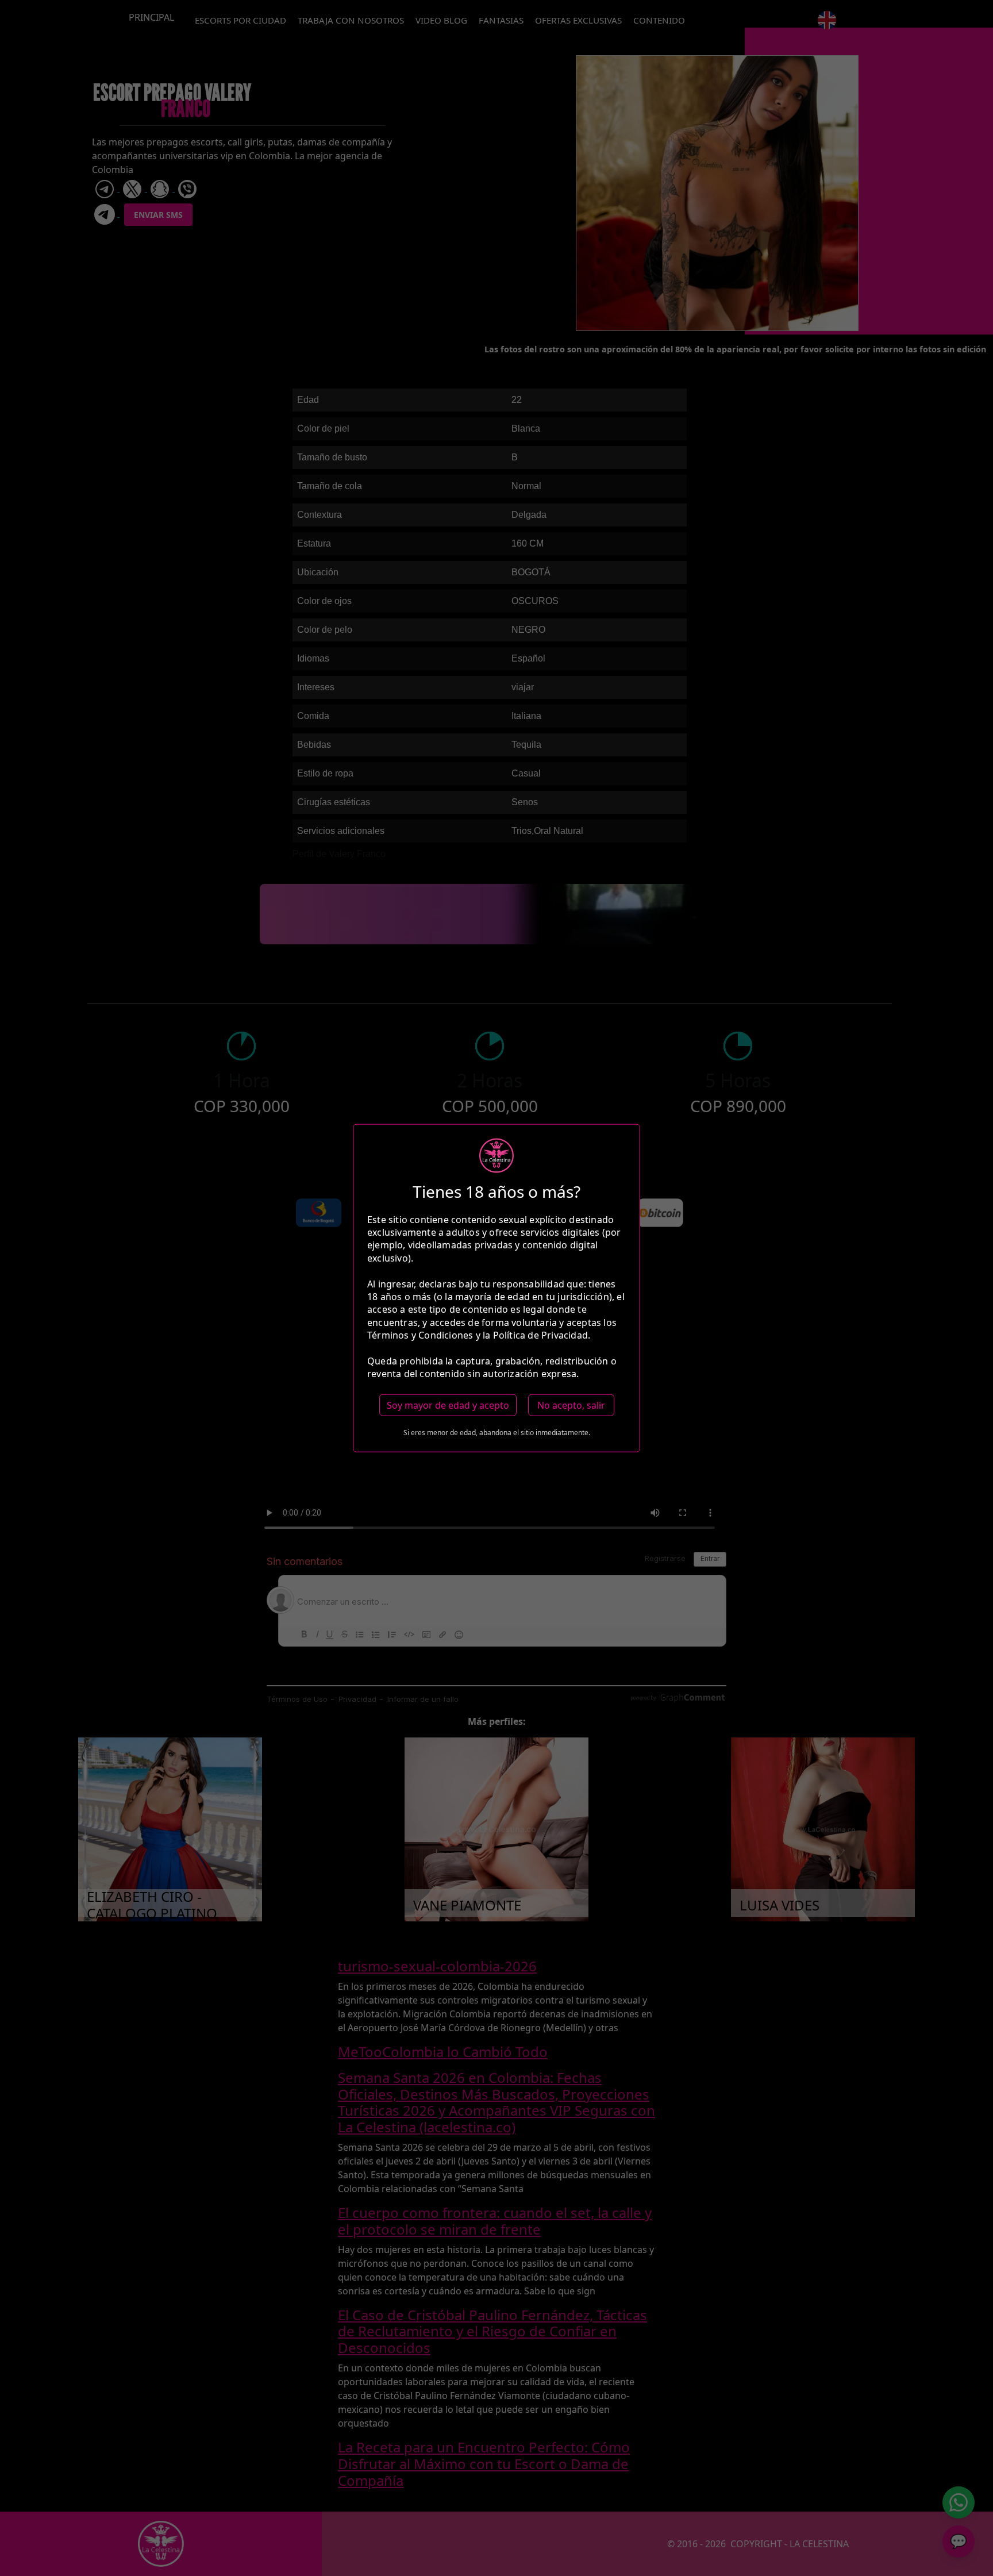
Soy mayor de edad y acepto (448, 1405)
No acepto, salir (571, 1405)
